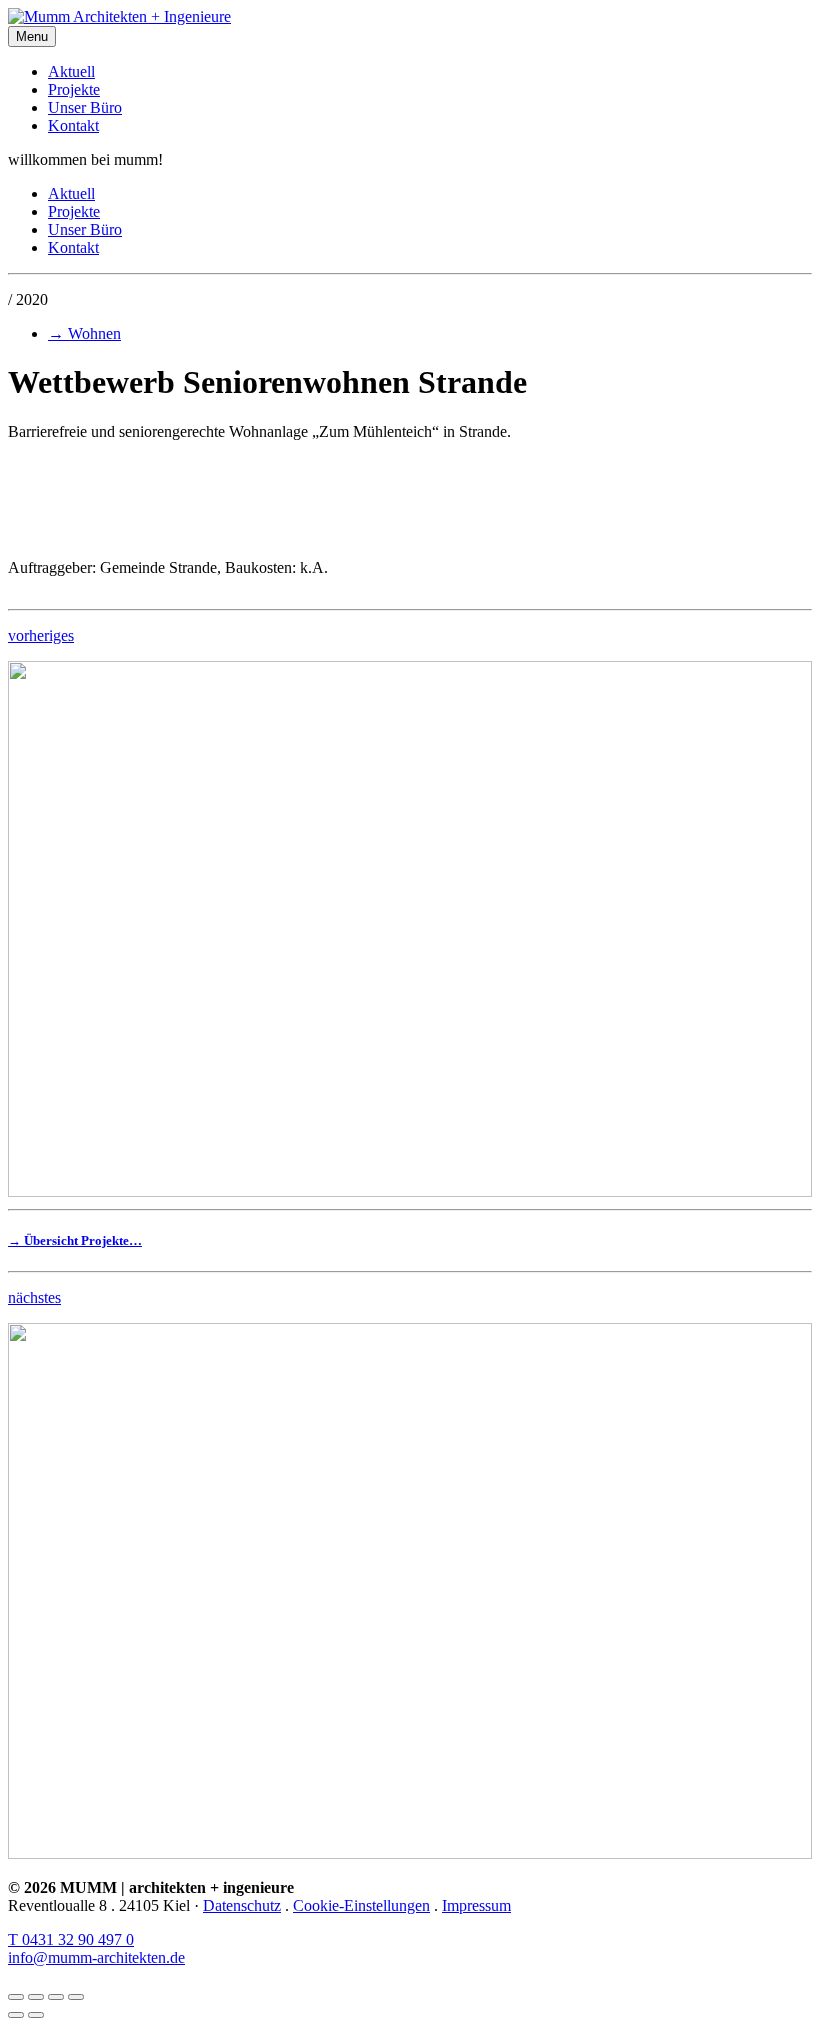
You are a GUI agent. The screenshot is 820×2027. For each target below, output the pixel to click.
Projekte (74, 89)
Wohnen (84, 333)
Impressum (476, 1905)
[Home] (410, 17)
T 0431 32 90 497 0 (71, 1939)
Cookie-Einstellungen (361, 1905)
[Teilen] (36, 1997)
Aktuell (71, 71)
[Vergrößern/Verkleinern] (76, 1997)
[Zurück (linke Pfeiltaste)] (16, 2015)
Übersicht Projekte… (75, 1240)
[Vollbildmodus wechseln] (56, 1997)
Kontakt (73, 125)
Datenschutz (242, 1905)
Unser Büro (85, 107)
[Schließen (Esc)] (16, 1997)
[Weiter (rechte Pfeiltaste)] (36, 2015)
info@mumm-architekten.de (96, 1957)
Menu (32, 36)
